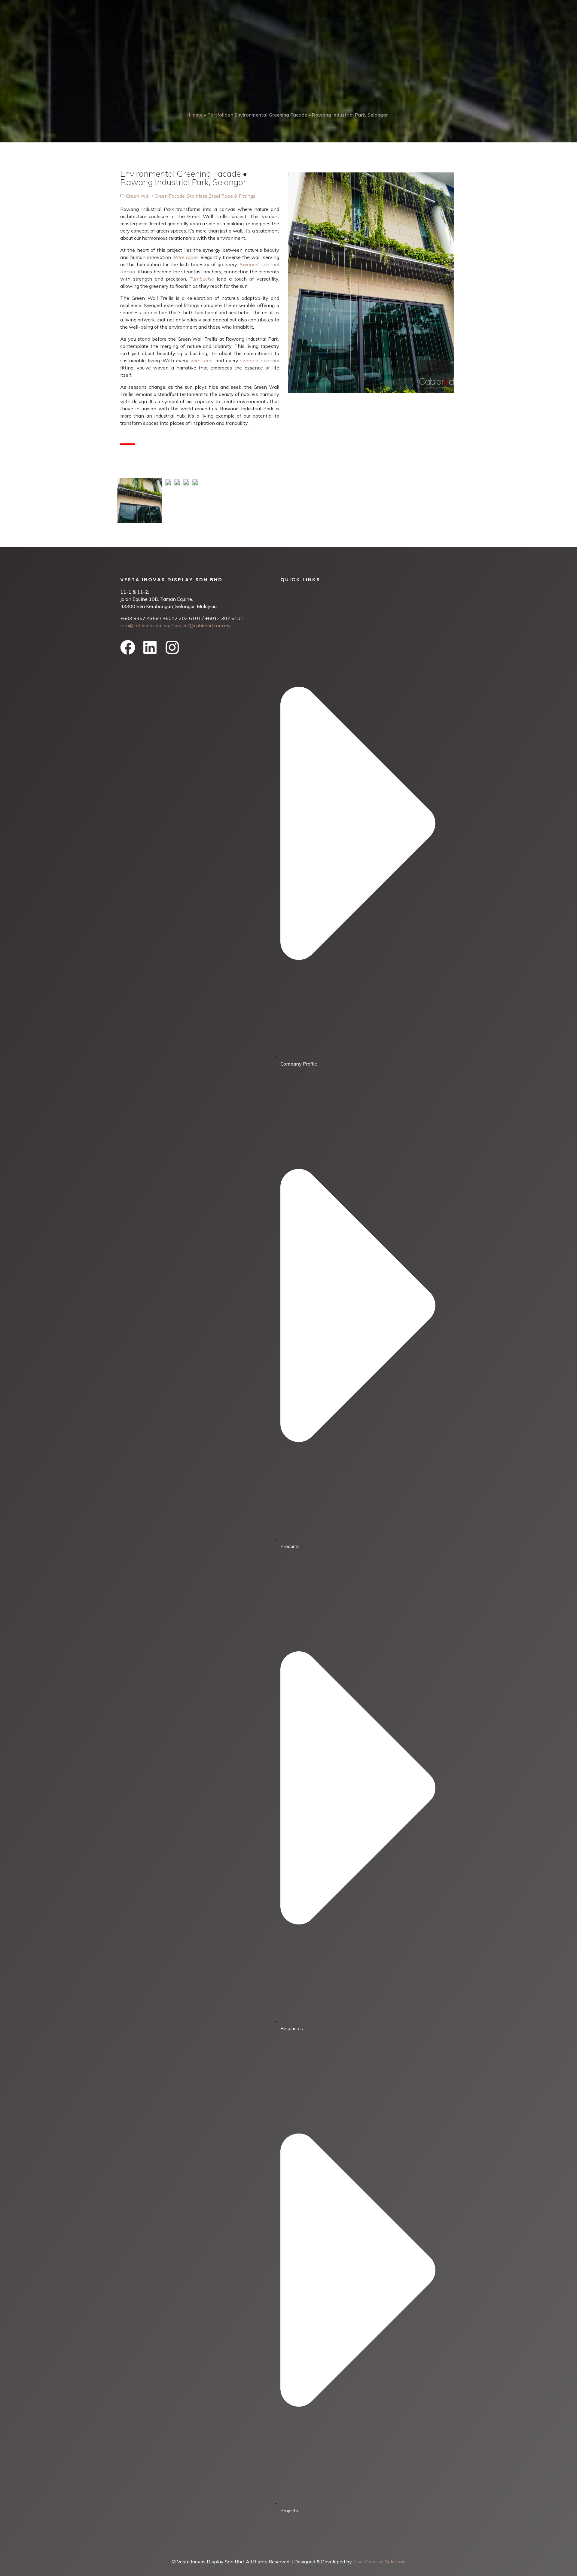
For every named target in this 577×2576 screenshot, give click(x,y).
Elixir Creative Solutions (379, 2562)
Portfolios (219, 115)
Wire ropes (186, 257)
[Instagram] (172, 647)
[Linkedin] (150, 647)
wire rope (202, 360)
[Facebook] (128, 647)
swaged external (260, 360)
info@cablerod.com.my (145, 625)
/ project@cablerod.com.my (201, 625)
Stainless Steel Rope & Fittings (221, 196)
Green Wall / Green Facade (155, 196)
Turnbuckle (202, 279)
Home (196, 115)
